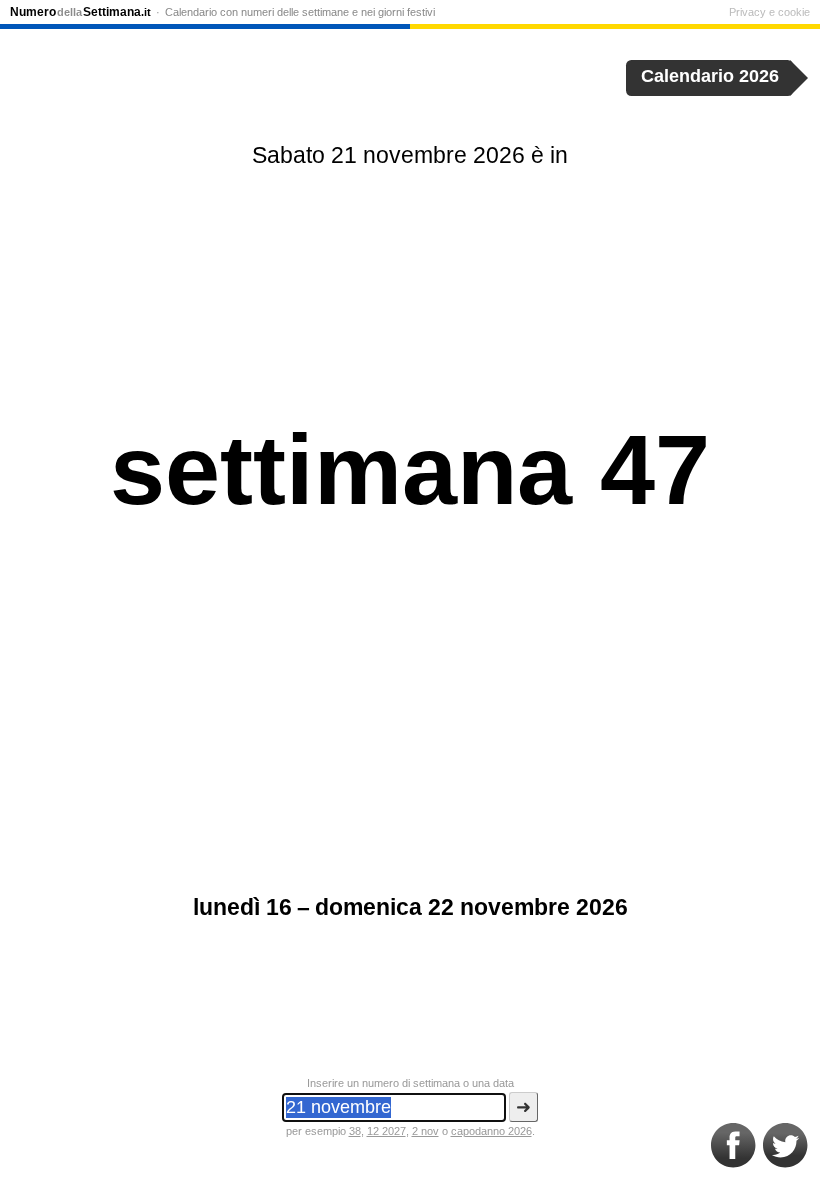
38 (355, 1131)
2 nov (425, 1131)
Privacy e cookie (769, 12)
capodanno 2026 (491, 1131)
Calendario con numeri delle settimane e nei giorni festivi (300, 12)
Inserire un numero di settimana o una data (410, 1083)
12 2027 (386, 1131)
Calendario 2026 (710, 76)
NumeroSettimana (80, 12)
